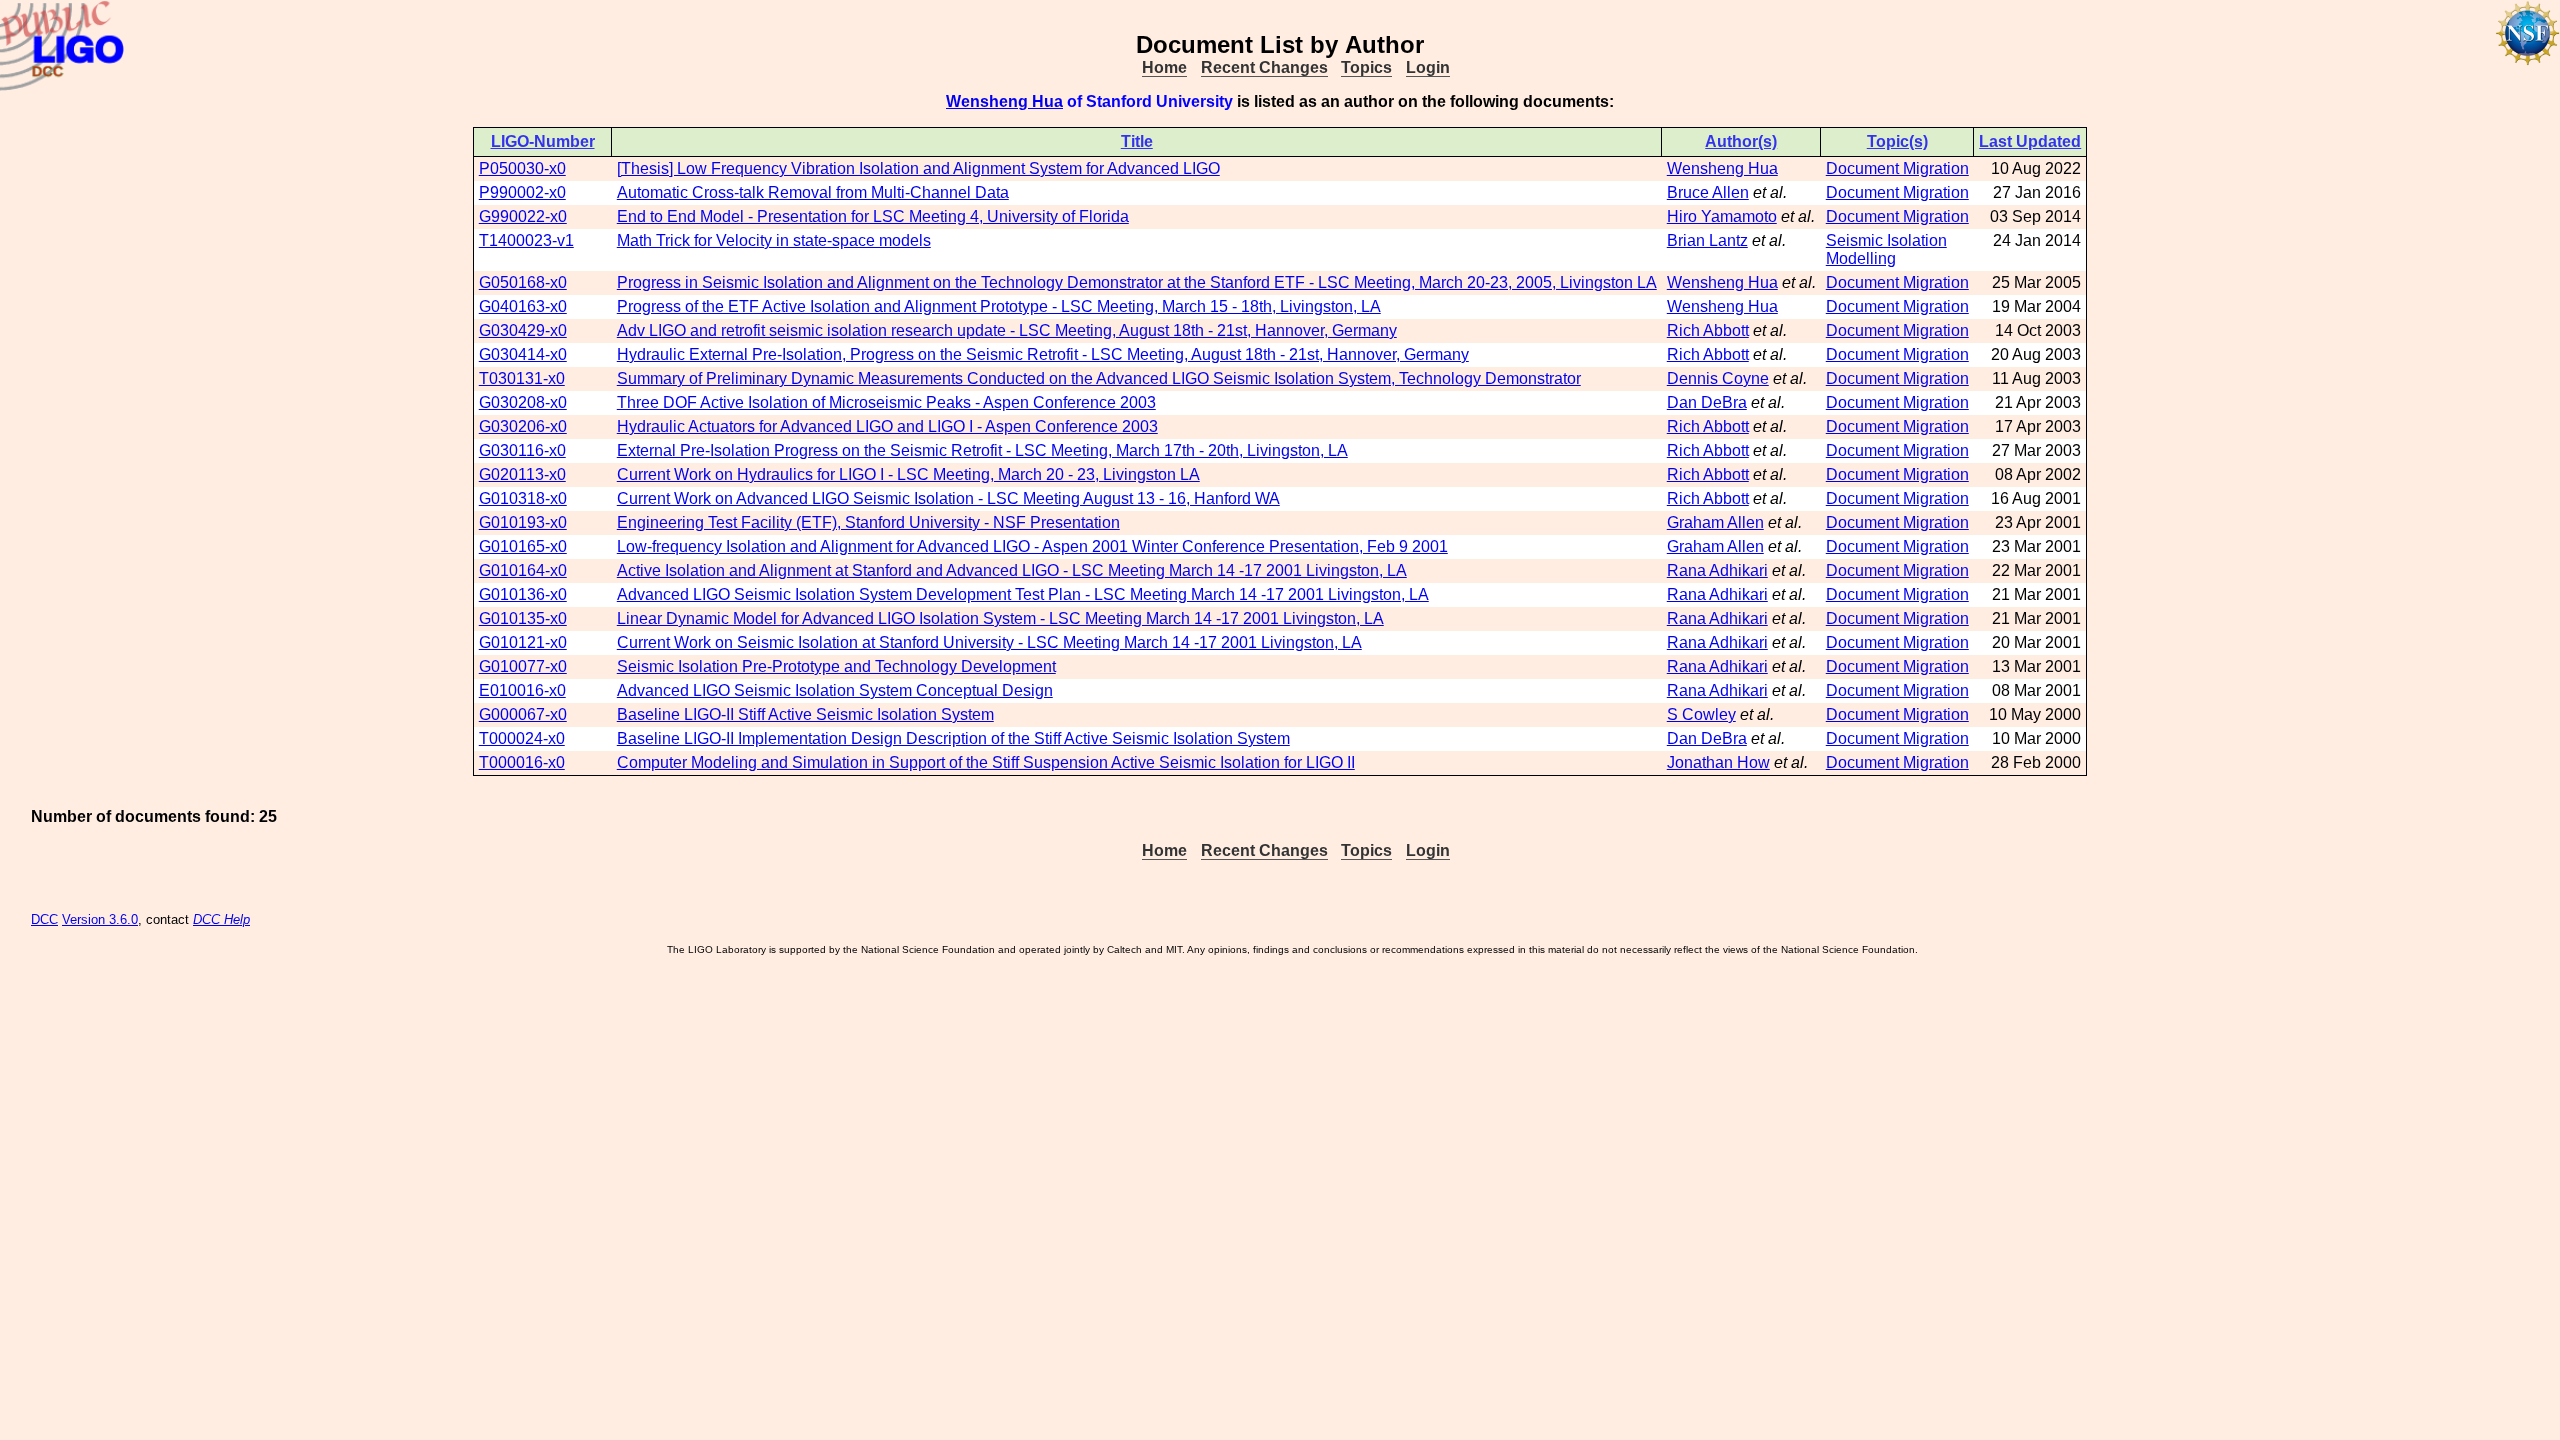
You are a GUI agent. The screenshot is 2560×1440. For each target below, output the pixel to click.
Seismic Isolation (1886, 240)
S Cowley (1701, 714)
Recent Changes (1264, 67)
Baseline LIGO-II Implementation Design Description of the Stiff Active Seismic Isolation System (953, 738)
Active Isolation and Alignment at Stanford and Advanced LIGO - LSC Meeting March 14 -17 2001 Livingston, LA (1012, 570)
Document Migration (1897, 168)
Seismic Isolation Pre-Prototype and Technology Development (836, 666)
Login (1428, 67)
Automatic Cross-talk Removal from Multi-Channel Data (813, 192)
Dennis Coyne (1718, 378)
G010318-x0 (523, 498)
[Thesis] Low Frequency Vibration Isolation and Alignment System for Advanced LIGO (918, 168)
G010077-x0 (523, 666)
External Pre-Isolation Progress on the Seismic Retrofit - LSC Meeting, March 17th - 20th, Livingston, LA (982, 450)
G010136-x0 (523, 594)
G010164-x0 (523, 570)
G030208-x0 (523, 402)
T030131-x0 (522, 378)
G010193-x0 (523, 522)
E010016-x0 (522, 690)
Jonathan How (1718, 762)
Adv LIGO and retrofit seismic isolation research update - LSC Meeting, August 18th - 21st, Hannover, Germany (1007, 330)
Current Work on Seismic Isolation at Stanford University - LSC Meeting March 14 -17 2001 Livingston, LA (989, 642)
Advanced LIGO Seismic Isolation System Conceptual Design (835, 690)
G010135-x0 (523, 618)
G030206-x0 (523, 426)
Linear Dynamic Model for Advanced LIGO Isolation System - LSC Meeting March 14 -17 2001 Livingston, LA (1000, 618)
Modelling (1861, 258)
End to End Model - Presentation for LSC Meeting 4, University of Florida (873, 216)
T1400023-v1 (526, 240)
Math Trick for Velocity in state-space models (774, 240)
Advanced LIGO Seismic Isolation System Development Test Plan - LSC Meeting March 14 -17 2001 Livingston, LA (1023, 594)
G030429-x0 (523, 330)
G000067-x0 (523, 714)
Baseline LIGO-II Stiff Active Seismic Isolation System (805, 714)
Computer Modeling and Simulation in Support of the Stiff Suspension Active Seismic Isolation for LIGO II (986, 762)
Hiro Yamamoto (1722, 216)
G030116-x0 (522, 450)
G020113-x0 (522, 474)
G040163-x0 (523, 306)
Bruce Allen (1708, 192)
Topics (1366, 67)
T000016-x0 (522, 762)
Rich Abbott (1708, 330)
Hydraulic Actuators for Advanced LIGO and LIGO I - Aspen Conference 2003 (887, 426)
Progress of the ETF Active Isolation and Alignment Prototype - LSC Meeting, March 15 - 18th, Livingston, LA (999, 306)
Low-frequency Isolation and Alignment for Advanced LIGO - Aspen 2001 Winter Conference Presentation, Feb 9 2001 (1032, 546)
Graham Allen (1715, 522)
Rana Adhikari (1717, 570)
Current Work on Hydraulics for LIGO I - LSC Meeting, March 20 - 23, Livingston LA (908, 474)
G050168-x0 (523, 282)
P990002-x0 (522, 192)
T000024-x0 (522, 738)
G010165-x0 (523, 546)
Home (1164, 67)
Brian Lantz (1707, 240)
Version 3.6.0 (100, 919)
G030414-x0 (523, 354)
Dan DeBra (1707, 402)
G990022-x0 (523, 216)
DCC (44, 919)
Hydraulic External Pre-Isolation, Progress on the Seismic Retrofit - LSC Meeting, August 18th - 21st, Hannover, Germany (1043, 354)
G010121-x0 (523, 642)
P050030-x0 (522, 168)
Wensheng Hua (1004, 101)
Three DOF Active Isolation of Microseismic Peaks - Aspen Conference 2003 (886, 402)
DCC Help (221, 919)
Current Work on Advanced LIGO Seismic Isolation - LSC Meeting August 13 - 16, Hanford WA (948, 498)
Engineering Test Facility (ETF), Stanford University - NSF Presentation (868, 522)
